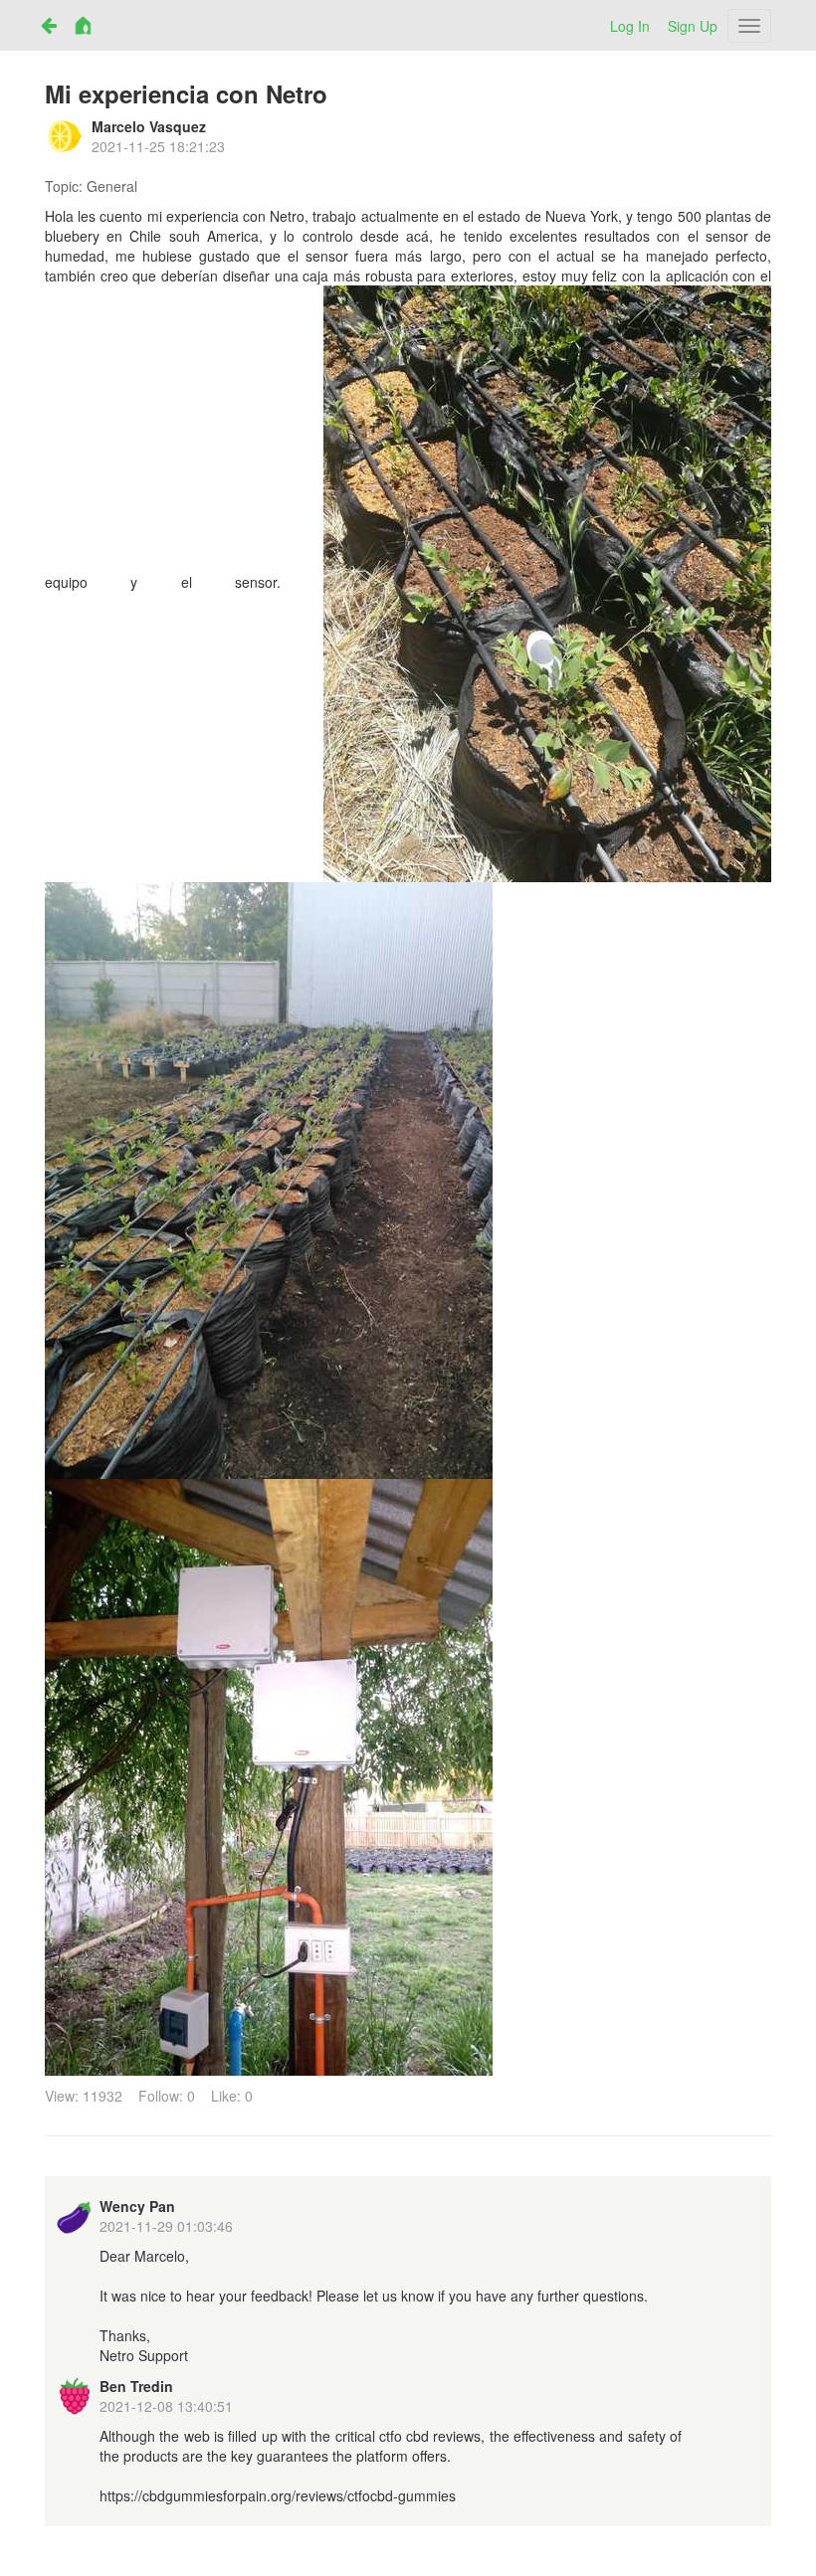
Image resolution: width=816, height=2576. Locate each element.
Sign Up (693, 26)
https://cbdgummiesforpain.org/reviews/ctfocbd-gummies (278, 2495)
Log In (630, 26)
